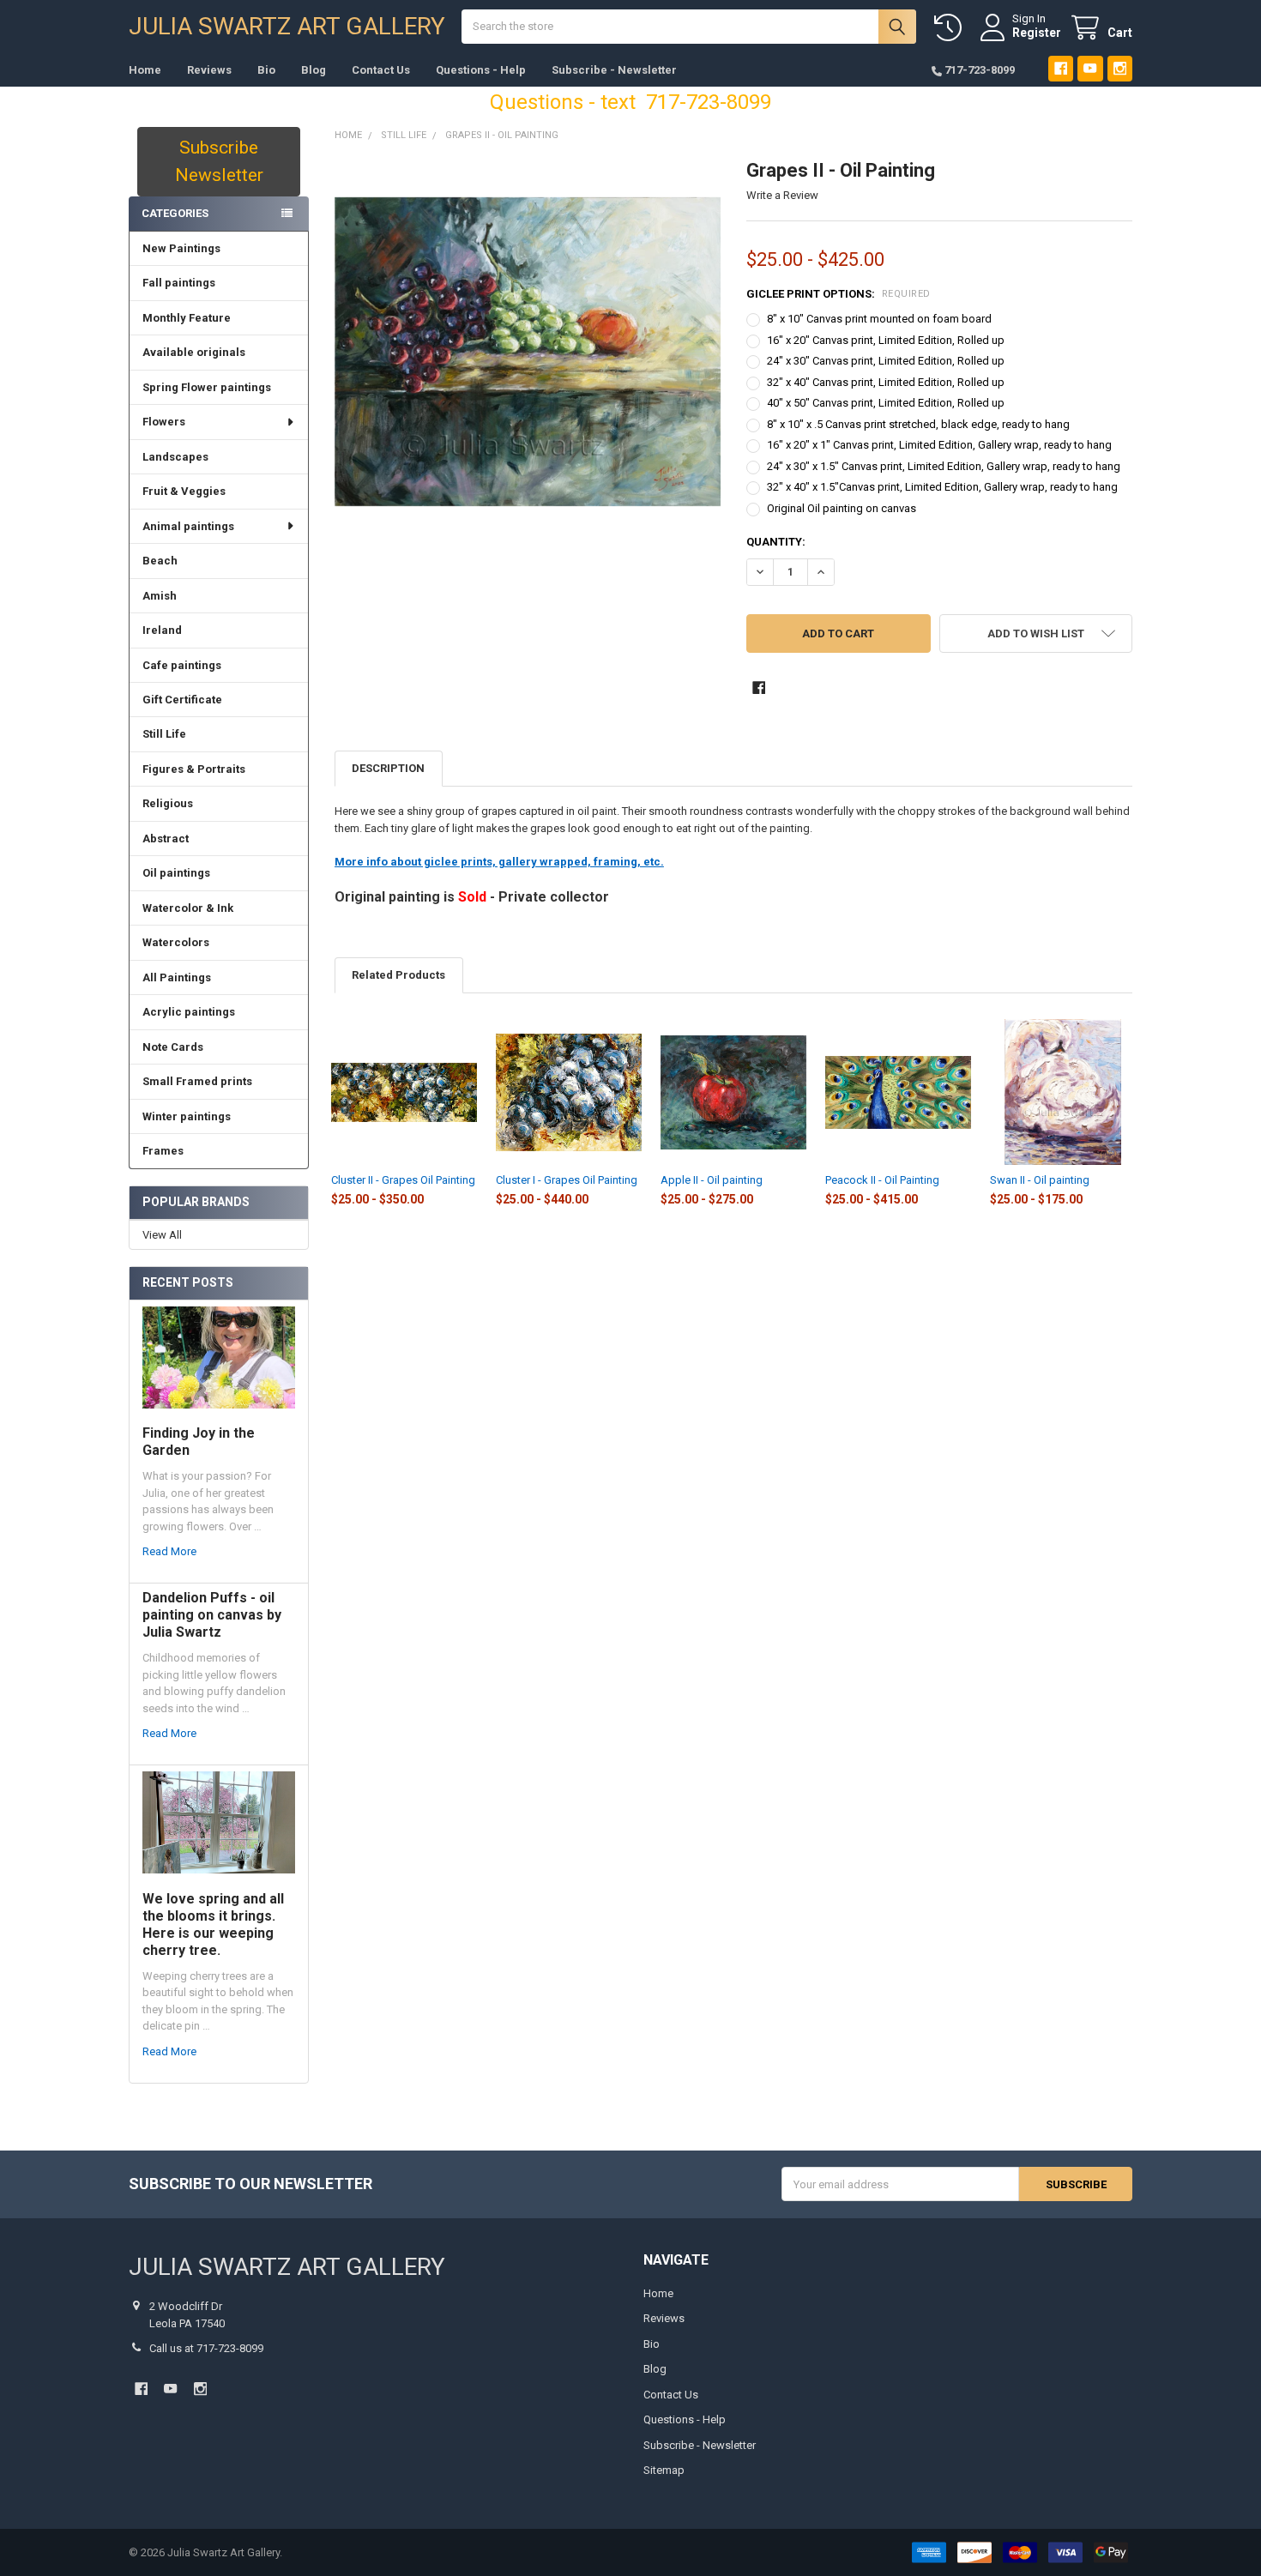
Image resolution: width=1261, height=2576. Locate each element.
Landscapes (175, 457)
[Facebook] (1061, 68)
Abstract (166, 839)
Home (145, 70)
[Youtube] (1090, 68)
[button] (1036, 633)
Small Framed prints (197, 1081)
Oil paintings (176, 873)
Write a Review (782, 195)
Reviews (209, 70)
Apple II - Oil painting (712, 1180)
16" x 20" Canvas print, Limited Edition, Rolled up (886, 340)
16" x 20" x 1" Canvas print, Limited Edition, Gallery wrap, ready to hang (939, 445)
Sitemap (664, 2470)
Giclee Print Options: (839, 294)
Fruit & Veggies (184, 491)
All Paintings (177, 977)
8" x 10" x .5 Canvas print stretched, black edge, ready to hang (918, 424)
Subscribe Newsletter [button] (219, 161)
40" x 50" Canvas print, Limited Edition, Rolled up (886, 403)
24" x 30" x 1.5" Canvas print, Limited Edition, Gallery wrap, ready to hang (944, 466)
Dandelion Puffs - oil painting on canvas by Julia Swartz (212, 1615)
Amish (160, 596)
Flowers (164, 422)
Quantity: (776, 542)
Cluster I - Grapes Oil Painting (567, 1180)
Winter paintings (187, 1116)
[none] (528, 352)
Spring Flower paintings (207, 387)
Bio (266, 70)
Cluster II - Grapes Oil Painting (403, 1180)
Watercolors (176, 942)
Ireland (162, 630)
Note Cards (173, 1047)
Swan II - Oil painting (1040, 1180)
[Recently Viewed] (951, 28)
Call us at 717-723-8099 (206, 2348)
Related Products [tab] (398, 975)
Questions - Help (481, 70)
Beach (160, 561)
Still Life (164, 734)
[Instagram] (1120, 68)
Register (1037, 33)
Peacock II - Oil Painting (882, 1180)
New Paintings (181, 248)
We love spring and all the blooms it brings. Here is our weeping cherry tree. (213, 1924)
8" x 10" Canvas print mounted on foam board (879, 319)
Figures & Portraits (194, 769)
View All (162, 1235)
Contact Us (381, 70)
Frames (163, 1151)
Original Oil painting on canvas (842, 508)
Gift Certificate (182, 700)
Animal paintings (188, 526)
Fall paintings (179, 283)
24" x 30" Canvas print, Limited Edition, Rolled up (886, 361)
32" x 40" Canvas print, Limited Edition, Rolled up (886, 382)
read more (169, 1551)
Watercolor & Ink (188, 908)
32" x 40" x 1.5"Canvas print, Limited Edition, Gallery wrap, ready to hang (942, 487)
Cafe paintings (182, 665)
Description (388, 768)
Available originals (194, 352)
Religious (168, 803)
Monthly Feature (187, 318)
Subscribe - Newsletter (614, 70)
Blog (314, 70)
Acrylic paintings (189, 1012)
